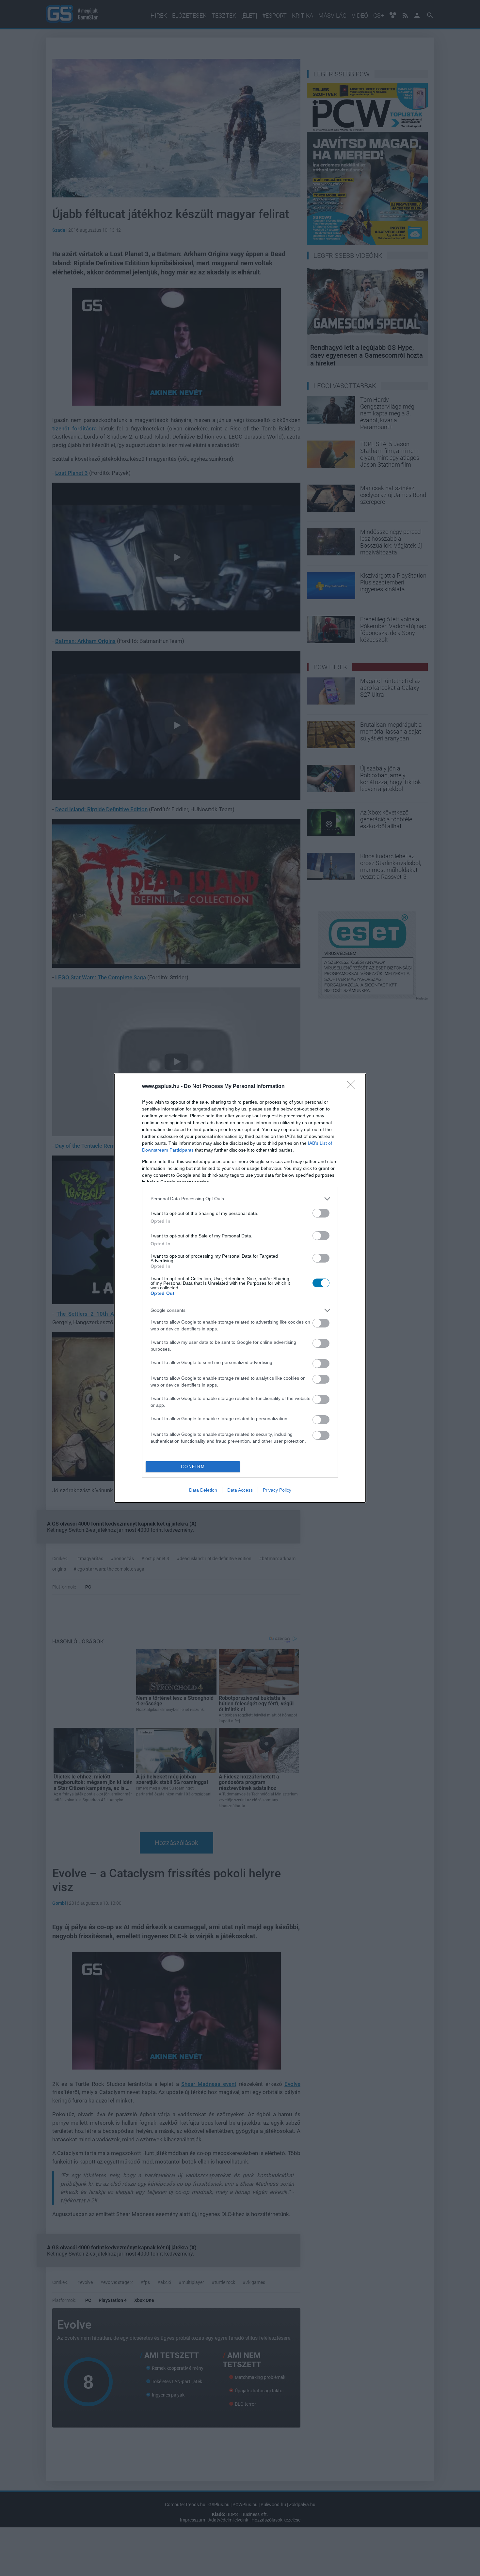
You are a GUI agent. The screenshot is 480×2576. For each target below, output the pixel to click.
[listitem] (240, 1199)
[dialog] (240, 1288)
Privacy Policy (277, 1490)
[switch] (321, 1213)
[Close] (353, 1087)
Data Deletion (203, 1490)
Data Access (240, 1490)
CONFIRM (193, 1467)
